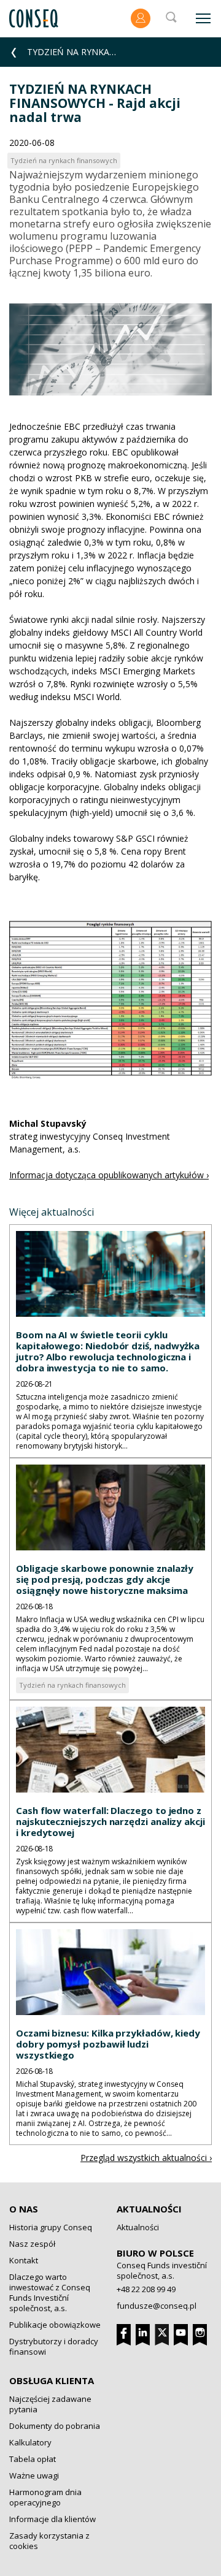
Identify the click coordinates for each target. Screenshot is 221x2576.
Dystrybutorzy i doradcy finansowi (54, 2346)
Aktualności (149, 2209)
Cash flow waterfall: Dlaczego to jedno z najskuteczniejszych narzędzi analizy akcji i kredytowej (110, 1821)
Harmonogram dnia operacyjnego (45, 2497)
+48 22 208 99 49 (146, 2289)
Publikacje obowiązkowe (55, 2325)
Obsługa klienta (52, 2380)
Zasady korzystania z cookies (49, 2541)
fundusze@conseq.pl (157, 2306)
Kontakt (24, 2260)
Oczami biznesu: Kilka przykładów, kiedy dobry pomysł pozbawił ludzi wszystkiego (108, 2044)
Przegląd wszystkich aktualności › (146, 2158)
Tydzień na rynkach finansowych (72, 1685)
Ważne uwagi (34, 2475)
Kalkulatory (30, 2442)
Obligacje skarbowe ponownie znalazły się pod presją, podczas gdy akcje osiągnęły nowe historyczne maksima (105, 1579)
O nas (24, 2209)
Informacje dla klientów (52, 2519)
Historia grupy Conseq (51, 2227)
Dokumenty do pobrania (55, 2426)
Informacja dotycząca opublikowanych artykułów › (109, 1175)
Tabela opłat (33, 2459)
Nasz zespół (32, 2244)
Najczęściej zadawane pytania (50, 2404)
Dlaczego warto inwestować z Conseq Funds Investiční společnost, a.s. (50, 2292)
